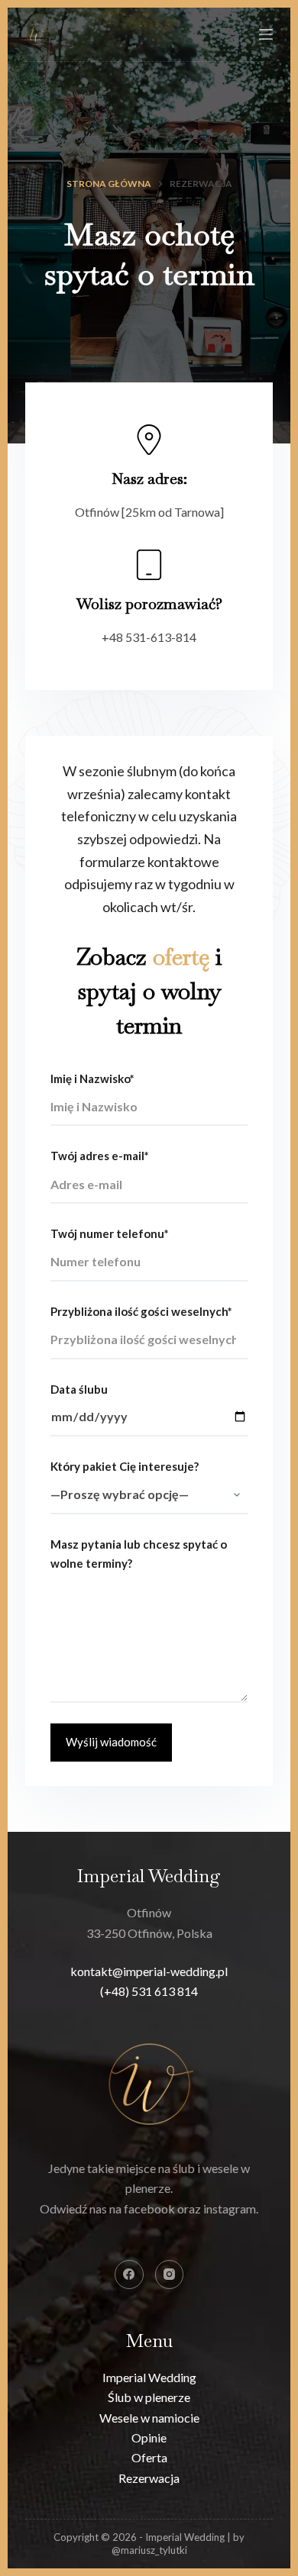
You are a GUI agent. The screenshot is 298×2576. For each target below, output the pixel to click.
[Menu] (266, 34)
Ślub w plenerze (149, 2397)
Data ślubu (79, 1389)
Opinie (149, 2437)
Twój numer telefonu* (110, 1233)
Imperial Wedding (149, 2377)
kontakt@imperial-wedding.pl (149, 1971)
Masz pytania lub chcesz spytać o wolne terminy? (139, 1554)
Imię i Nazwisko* (92, 1078)
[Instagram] (170, 2275)
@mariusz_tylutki (149, 2550)
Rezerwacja (149, 2478)
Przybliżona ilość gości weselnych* (141, 1311)
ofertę (181, 957)
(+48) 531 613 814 (149, 1991)
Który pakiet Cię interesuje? (125, 1466)
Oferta (149, 2457)
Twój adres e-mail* (100, 1156)
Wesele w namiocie (149, 2418)
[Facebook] (129, 2275)
